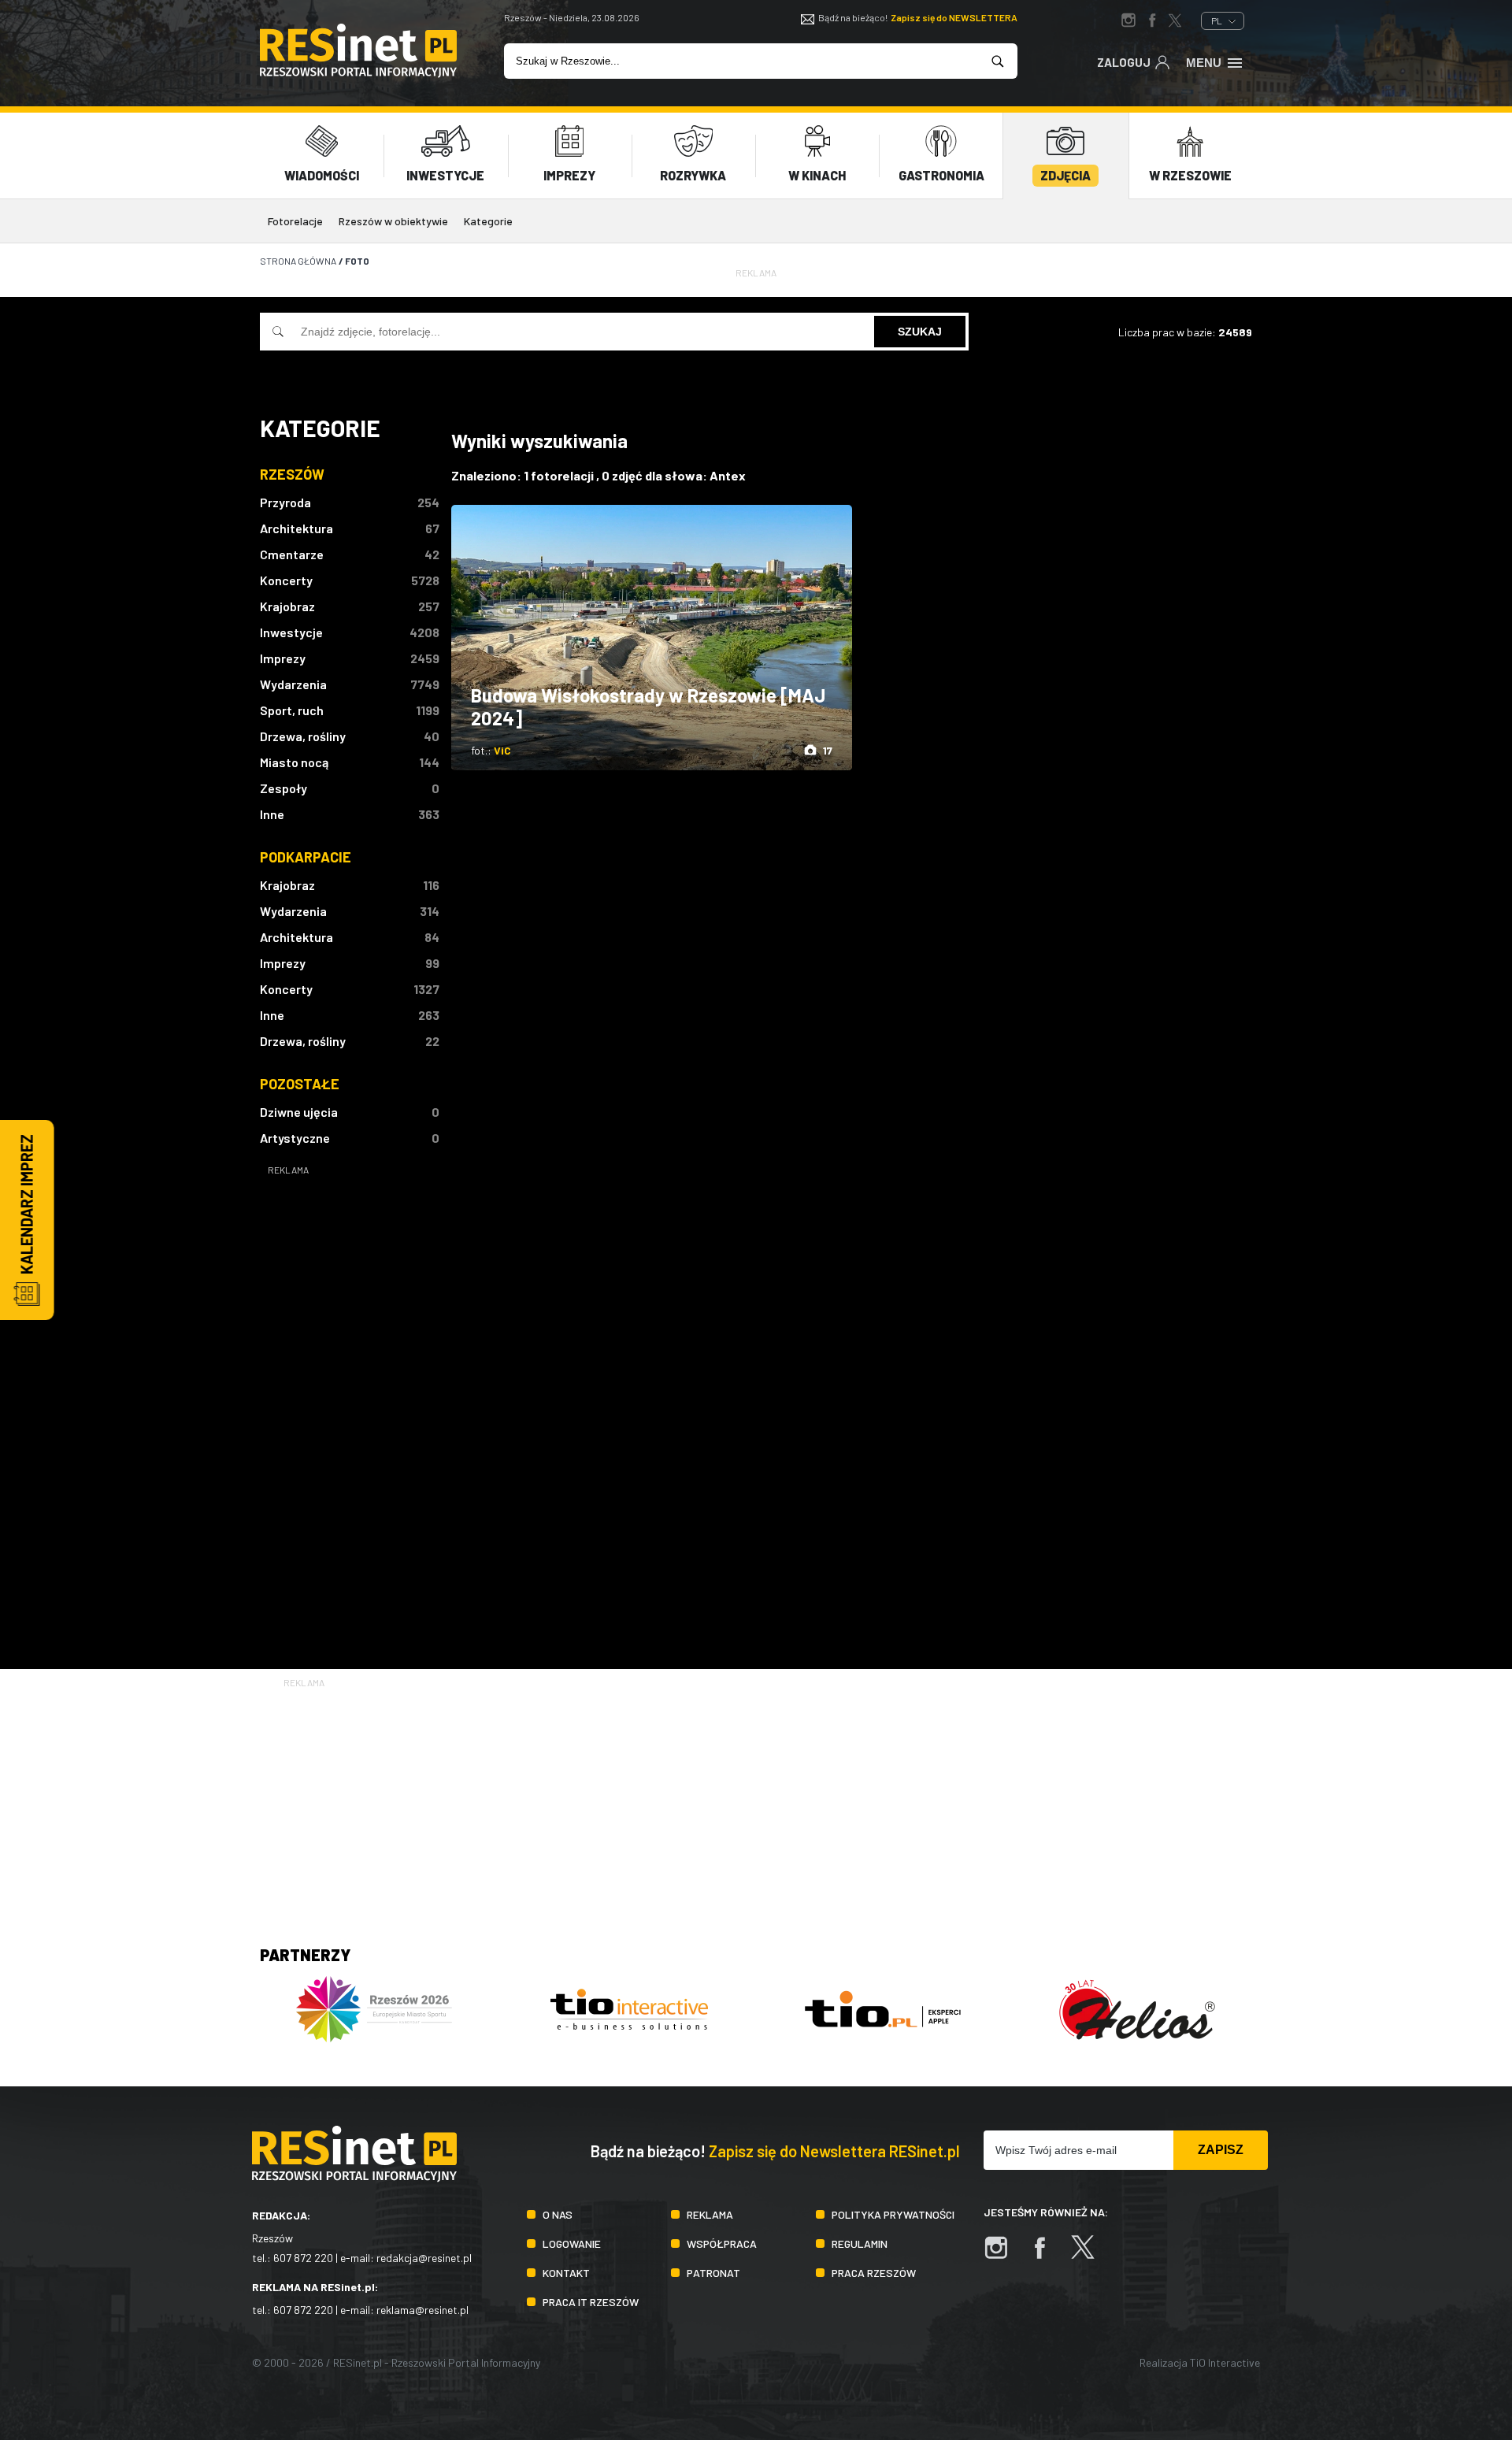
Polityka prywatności (893, 2214)
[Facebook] (1047, 2255)
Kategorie (488, 221)
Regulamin (860, 2243)
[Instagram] (1004, 2255)
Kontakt (566, 2273)
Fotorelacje (295, 221)
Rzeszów (292, 474)
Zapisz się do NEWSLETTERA (954, 17)
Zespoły (283, 788)
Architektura (296, 528)
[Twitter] (1091, 2255)
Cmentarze (292, 554)
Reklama (710, 2214)
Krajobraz (287, 606)
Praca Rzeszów (874, 2273)
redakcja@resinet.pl (424, 2258)
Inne (272, 814)
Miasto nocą (294, 762)
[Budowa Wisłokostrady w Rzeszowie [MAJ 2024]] (652, 638)
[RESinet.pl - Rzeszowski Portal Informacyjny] (358, 73)
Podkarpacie (306, 857)
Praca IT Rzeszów (591, 2302)
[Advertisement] (350, 1415)
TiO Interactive (1225, 2362)
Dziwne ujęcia (299, 1112)
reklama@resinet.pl (422, 2310)
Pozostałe (300, 1084)
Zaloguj (1124, 62)
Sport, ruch (292, 710)
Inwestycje (291, 632)
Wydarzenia (293, 684)
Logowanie (572, 2243)
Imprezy (283, 658)
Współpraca (722, 2243)
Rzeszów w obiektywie (393, 221)
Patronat (713, 2273)
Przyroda (285, 502)
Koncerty (286, 580)
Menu (1204, 63)
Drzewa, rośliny (303, 736)
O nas (558, 2214)
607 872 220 (303, 2258)
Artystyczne (295, 1138)
